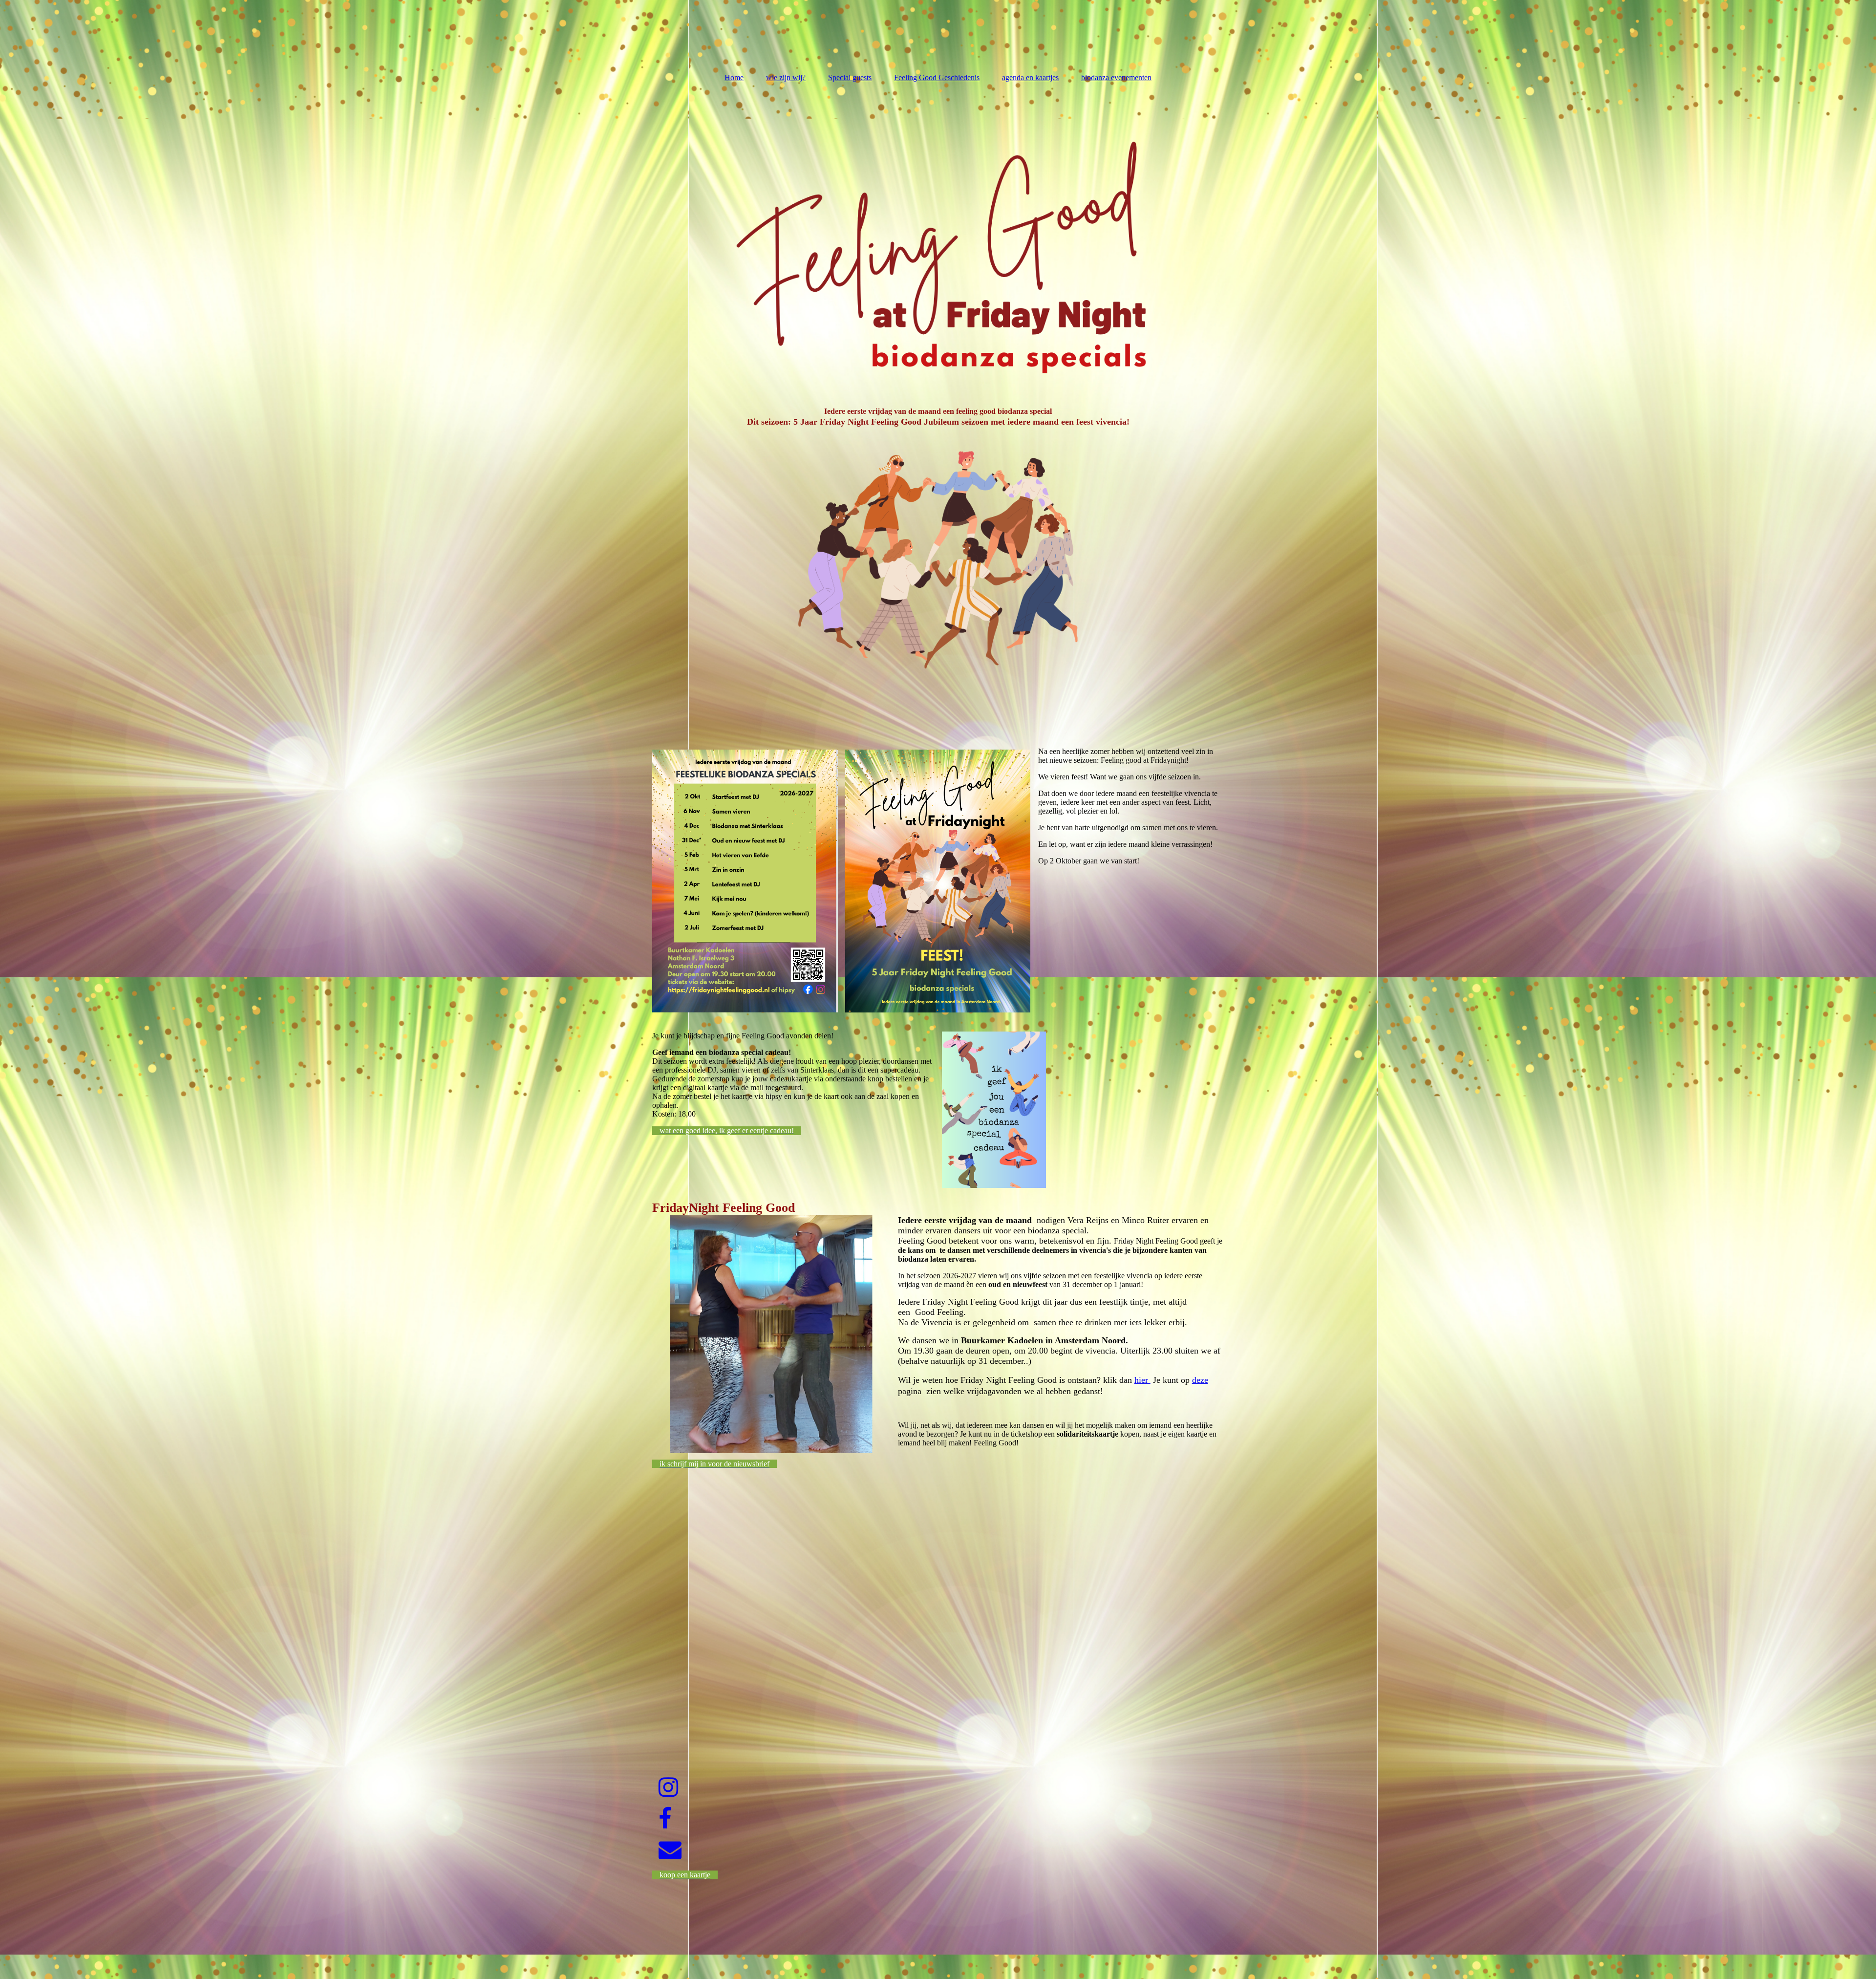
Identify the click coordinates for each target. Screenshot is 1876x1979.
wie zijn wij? (786, 77)
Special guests (850, 77)
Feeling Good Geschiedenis (937, 77)
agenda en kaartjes (1030, 77)
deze (1200, 1380)
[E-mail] (669, 1850)
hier (1142, 1380)
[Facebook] (664, 1819)
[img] (938, 238)
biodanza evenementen (1116, 77)
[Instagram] (668, 1787)
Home (734, 77)
